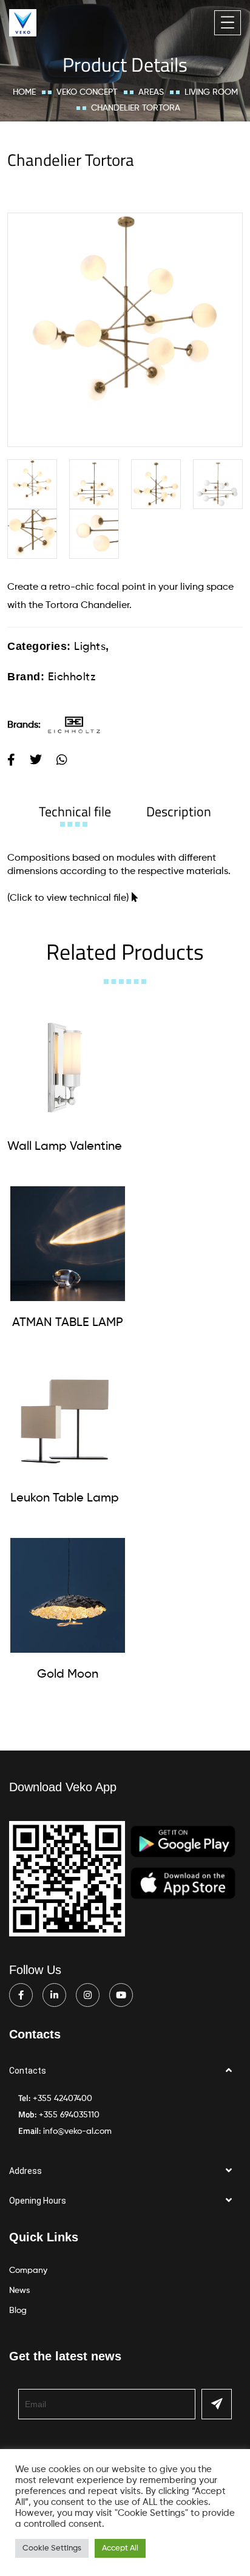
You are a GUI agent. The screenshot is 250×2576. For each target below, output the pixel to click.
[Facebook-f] (21, 1995)
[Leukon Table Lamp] (65, 1419)
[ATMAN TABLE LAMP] (68, 1244)
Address (25, 2171)
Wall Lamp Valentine (65, 1147)
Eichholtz (72, 677)
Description (179, 811)
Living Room (211, 92)
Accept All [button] (120, 2548)
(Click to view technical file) (68, 898)
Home (24, 92)
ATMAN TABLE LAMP (68, 1323)
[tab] (75, 811)
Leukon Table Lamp (65, 1498)
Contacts (28, 2071)
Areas (151, 92)
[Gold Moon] (68, 1595)
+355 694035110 (69, 2115)
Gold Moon (68, 1675)
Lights (90, 647)
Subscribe (217, 2404)
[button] (125, 2071)
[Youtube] (121, 1995)
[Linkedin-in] (54, 1995)
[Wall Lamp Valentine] (65, 1068)
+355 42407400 (62, 2099)
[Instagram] (88, 1995)
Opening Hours (38, 2201)
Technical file (75, 811)
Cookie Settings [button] (52, 2548)
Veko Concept (87, 92)
